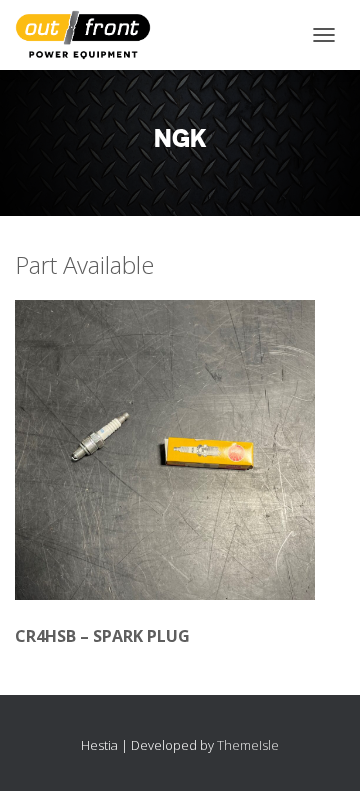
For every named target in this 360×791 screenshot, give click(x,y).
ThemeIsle (248, 745)
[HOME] (90, 35)
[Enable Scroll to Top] (320, 751)
